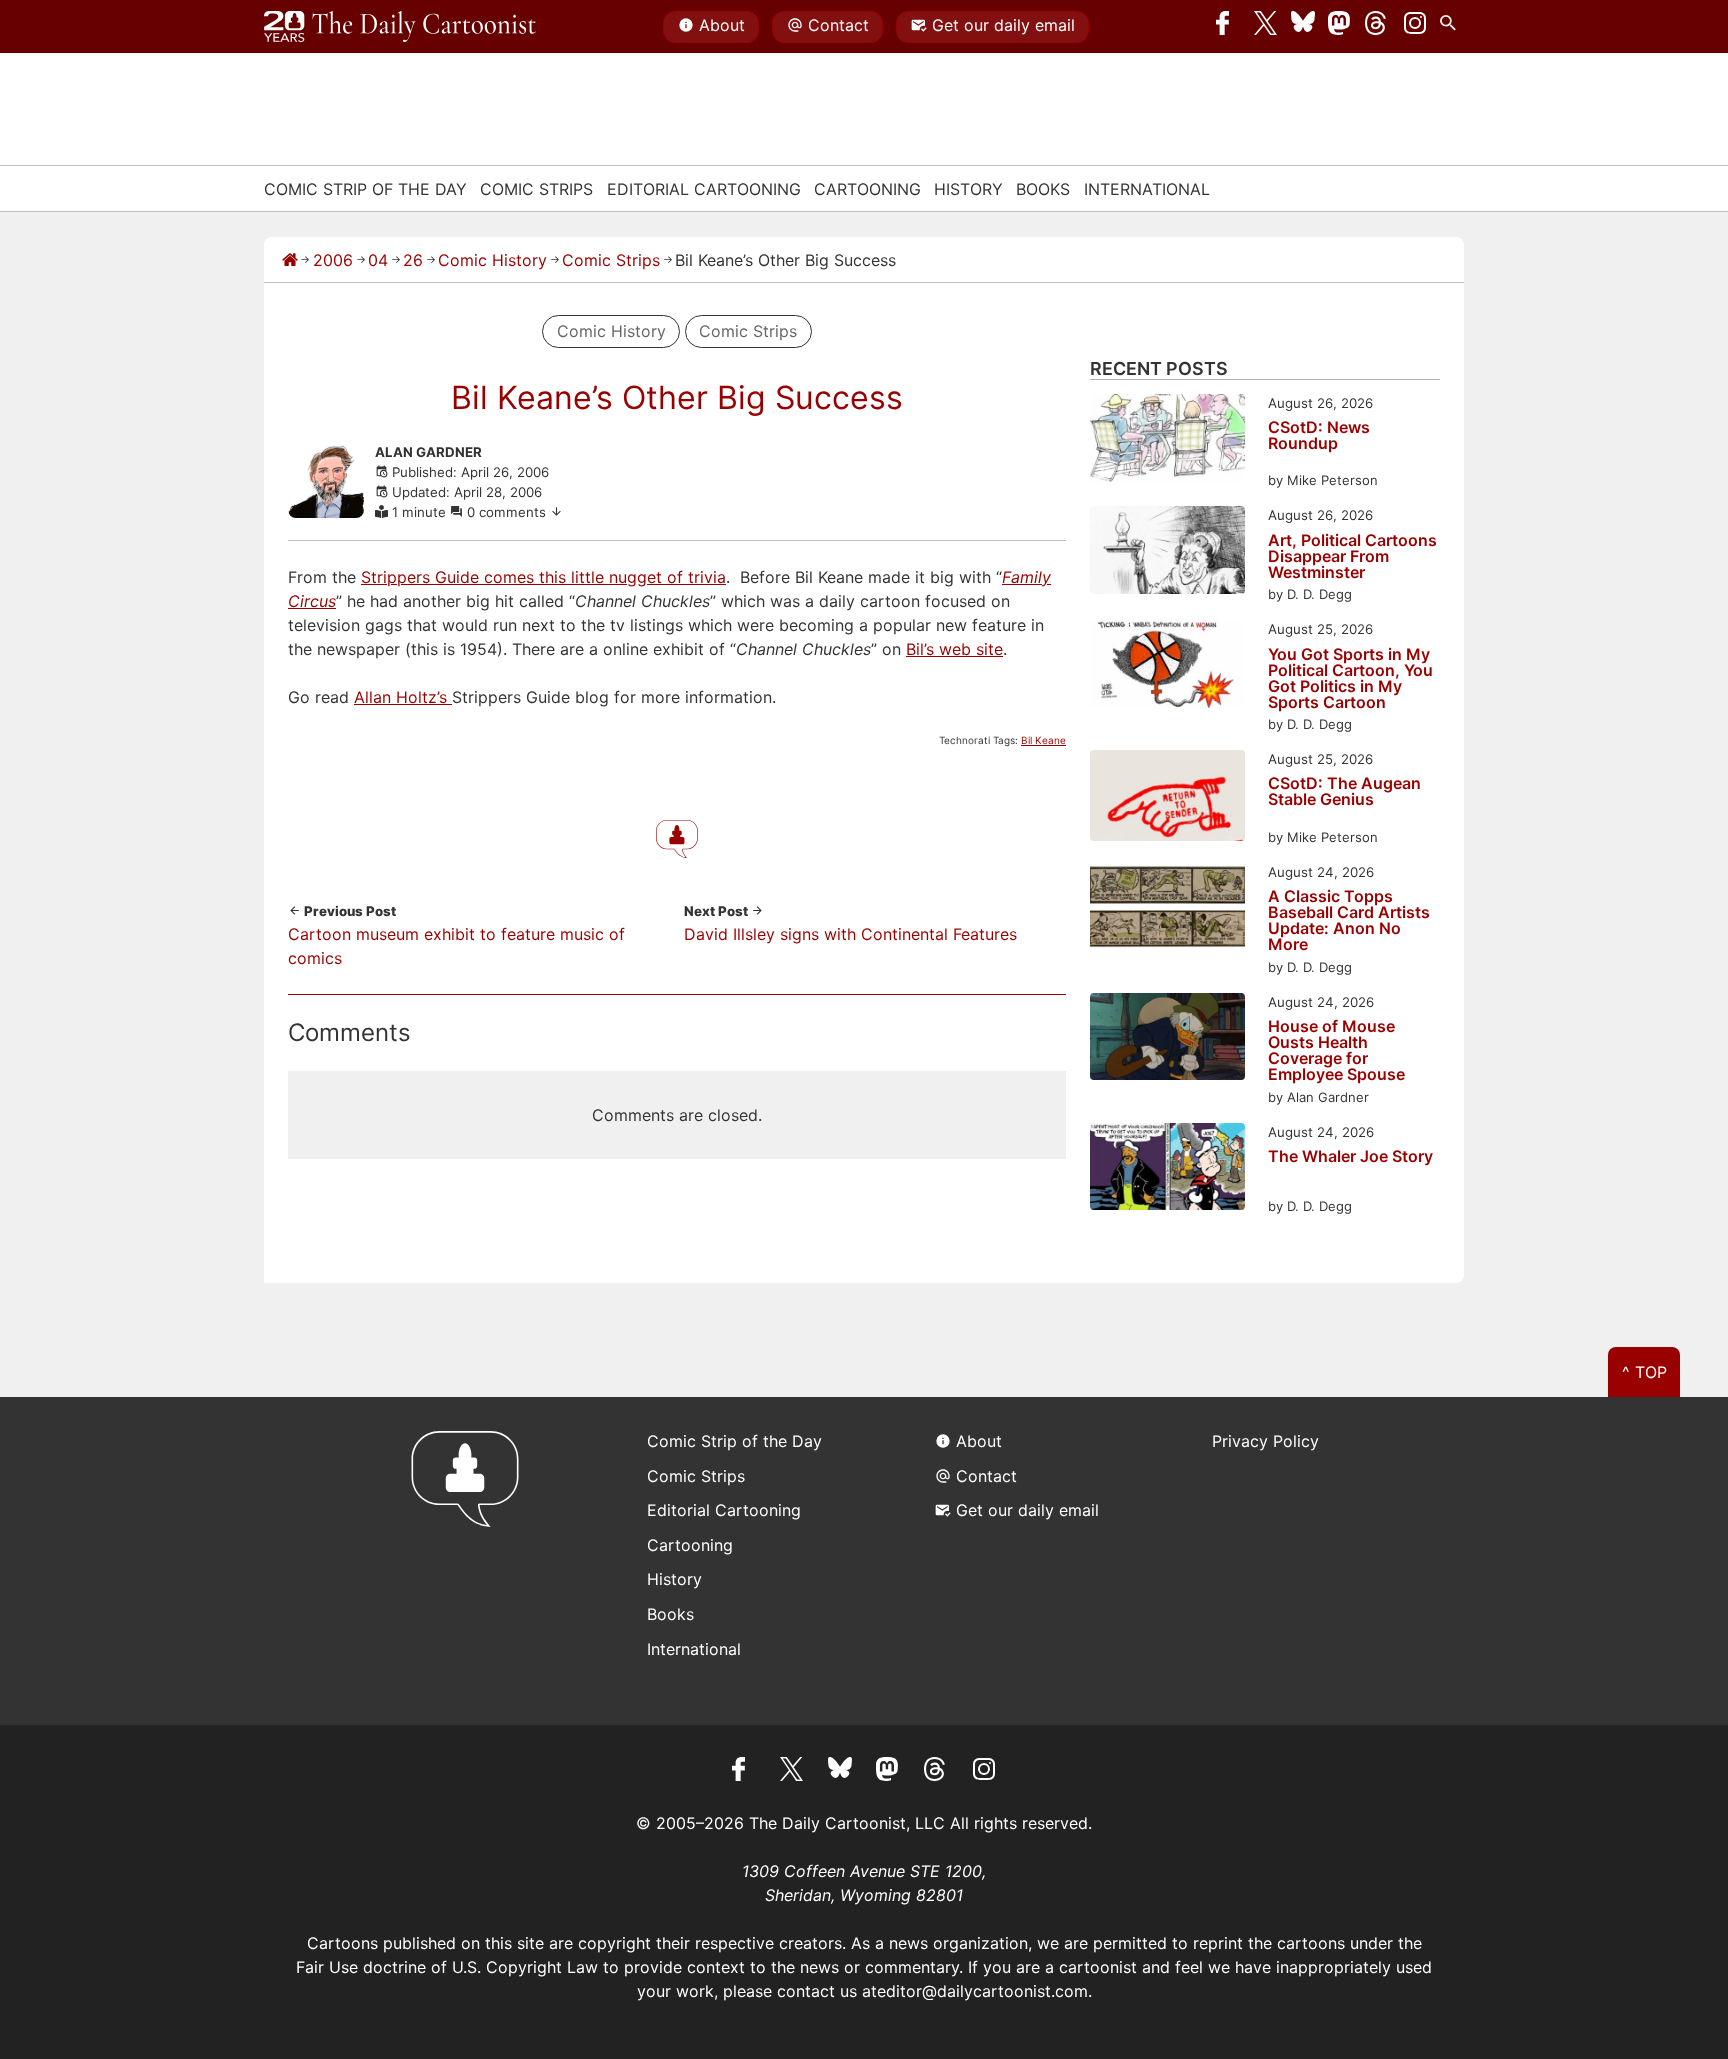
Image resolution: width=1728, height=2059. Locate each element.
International (1147, 189)
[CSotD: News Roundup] (1167, 442)
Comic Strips (536, 189)
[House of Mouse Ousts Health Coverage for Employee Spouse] (1167, 1039)
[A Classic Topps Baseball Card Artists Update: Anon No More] (1167, 909)
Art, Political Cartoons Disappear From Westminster (1352, 556)
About (722, 25)
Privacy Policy (1265, 1441)
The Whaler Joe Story (1350, 1157)
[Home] (290, 260)
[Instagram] (1415, 27)
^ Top (1644, 1372)
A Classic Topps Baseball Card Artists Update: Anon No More (1349, 920)
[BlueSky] (1303, 27)
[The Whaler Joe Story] (1167, 1169)
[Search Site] (1452, 27)
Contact (838, 25)
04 (378, 260)
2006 (333, 260)
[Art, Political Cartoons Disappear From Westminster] (1167, 552)
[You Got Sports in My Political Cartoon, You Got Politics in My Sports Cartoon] (1167, 666)
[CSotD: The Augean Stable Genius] (1167, 798)
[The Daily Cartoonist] (400, 27)
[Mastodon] (1340, 27)
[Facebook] (1228, 27)
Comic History (492, 260)
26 (413, 260)
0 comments (508, 512)
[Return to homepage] (471, 1560)
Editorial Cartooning (704, 189)
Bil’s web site (954, 649)
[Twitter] (1266, 27)
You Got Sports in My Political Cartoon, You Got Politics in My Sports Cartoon (1350, 678)
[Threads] (1377, 27)
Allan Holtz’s (403, 697)
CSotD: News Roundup (1319, 436)
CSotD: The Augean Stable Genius (1344, 792)
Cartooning (867, 189)
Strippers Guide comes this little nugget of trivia (543, 577)
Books (1043, 189)
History (968, 189)
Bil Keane (1043, 740)
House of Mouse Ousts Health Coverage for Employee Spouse (1336, 1050)
